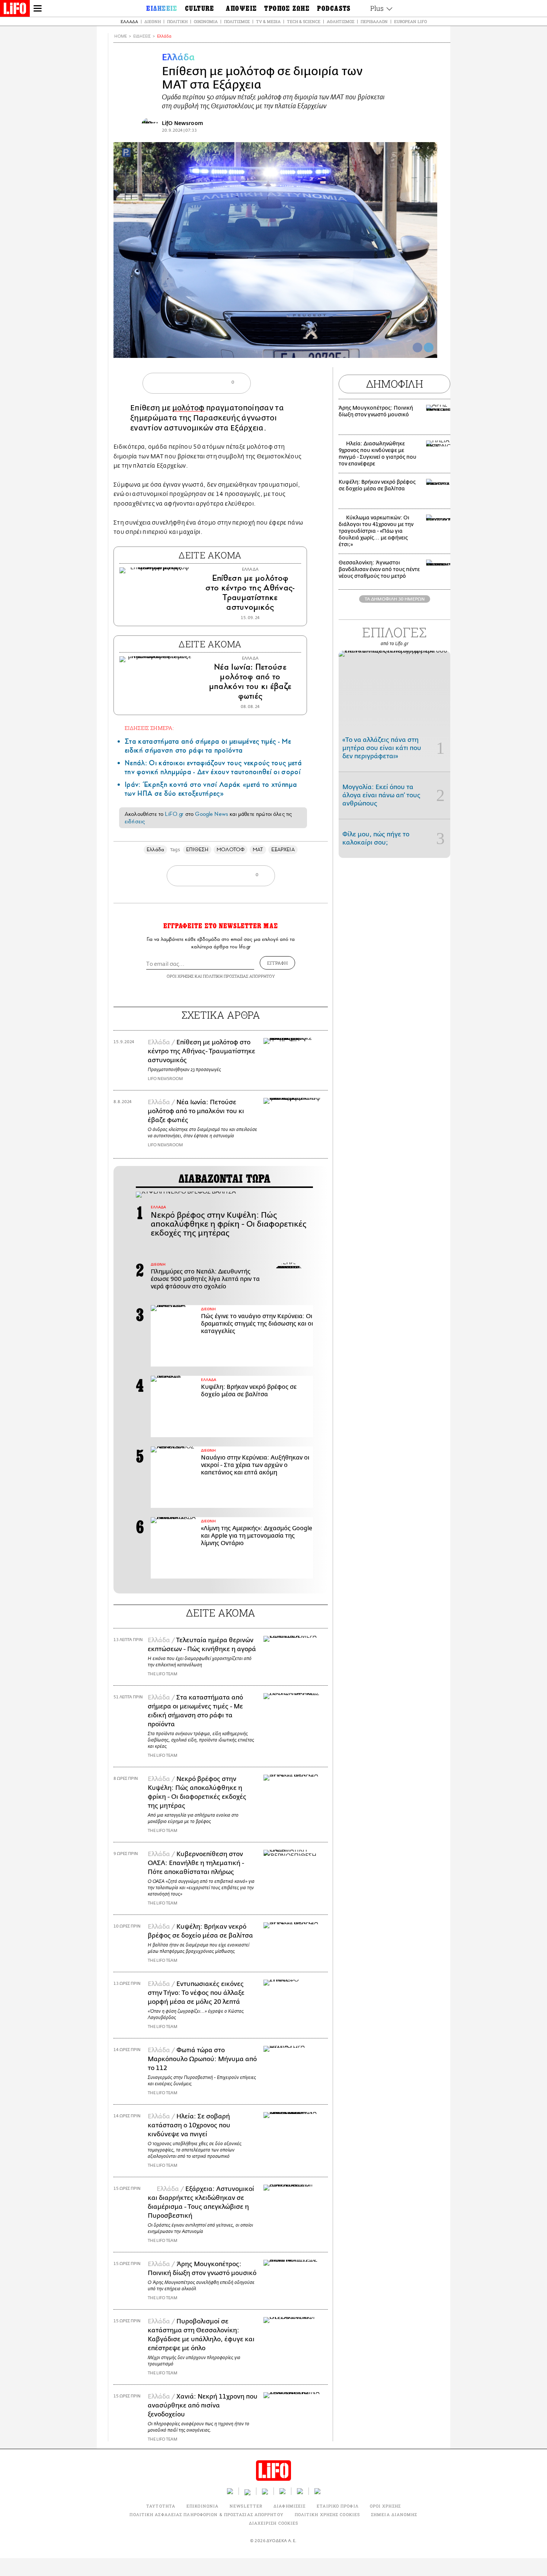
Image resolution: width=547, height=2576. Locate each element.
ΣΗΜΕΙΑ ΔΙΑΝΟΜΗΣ (394, 2514)
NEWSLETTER (246, 2506)
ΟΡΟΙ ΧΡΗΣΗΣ (180, 976)
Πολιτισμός (237, 21)
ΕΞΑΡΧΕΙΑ (283, 850)
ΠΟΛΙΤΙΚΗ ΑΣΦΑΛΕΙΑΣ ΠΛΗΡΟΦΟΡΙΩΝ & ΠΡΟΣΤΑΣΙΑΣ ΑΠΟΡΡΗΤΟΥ (206, 2514)
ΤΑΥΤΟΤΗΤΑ (161, 2506)
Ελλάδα (129, 21)
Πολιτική (177, 21)
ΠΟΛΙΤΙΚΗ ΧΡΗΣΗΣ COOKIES (327, 2514)
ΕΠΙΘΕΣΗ (197, 850)
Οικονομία (206, 21)
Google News (212, 814)
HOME (121, 36)
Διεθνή (153, 21)
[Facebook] (418, 347)
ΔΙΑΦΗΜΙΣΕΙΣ (290, 2506)
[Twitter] (429, 347)
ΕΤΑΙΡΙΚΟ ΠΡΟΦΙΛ (338, 2506)
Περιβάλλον (374, 21)
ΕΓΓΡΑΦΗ (277, 963)
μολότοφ (188, 408)
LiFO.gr (174, 814)
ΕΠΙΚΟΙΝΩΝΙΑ (202, 2506)
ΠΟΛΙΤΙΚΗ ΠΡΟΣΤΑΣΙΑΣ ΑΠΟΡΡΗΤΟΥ (239, 976)
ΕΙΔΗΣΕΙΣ (142, 36)
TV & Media (268, 21)
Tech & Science (304, 21)
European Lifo (410, 21)
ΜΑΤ (258, 850)
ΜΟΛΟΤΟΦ (231, 850)
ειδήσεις (135, 821)
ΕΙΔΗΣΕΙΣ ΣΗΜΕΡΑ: (149, 728)
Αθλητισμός (340, 21)
